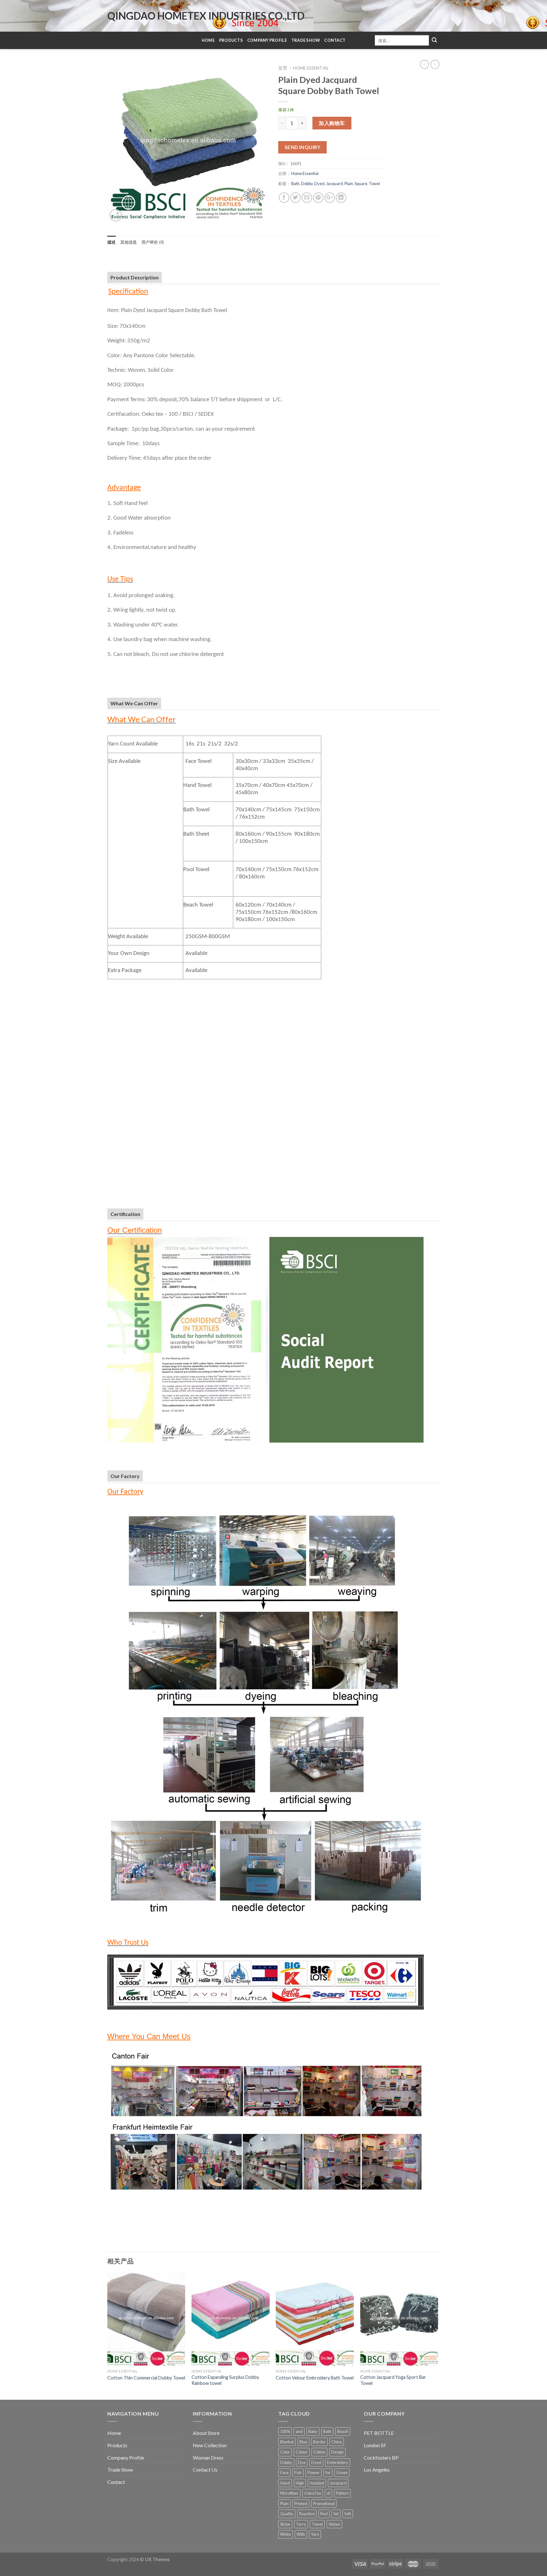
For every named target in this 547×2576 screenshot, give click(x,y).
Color (285, 2452)
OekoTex (313, 2493)
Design (337, 2452)
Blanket (287, 2442)
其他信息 (129, 242)
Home (208, 40)
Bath (295, 184)
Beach (343, 2431)
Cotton (319, 2452)
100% (285, 2431)
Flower (314, 2473)
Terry (301, 2524)
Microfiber (289, 2493)
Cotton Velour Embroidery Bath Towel (315, 2378)
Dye (302, 2462)
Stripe (285, 2524)
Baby (313, 2431)
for (328, 2473)
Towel (374, 184)
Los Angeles (377, 2470)
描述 (112, 242)
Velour (334, 2524)
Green (342, 2473)
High (300, 2483)
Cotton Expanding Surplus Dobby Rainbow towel (225, 2380)
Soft (348, 2514)
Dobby (307, 184)
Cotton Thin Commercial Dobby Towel (146, 2378)
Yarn (315, 2534)
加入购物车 (332, 123)
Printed (301, 2504)
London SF (375, 2445)
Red (324, 2514)
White (286, 2534)
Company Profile (267, 40)
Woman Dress (208, 2457)
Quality (287, 2514)
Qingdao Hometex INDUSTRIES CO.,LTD (206, 16)
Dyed (319, 184)
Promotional (324, 2504)
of (328, 2493)
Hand (285, 2483)
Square (361, 184)
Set (336, 2514)
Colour (302, 2452)
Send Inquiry (303, 147)
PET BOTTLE (379, 2433)
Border (319, 2442)
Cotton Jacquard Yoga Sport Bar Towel (393, 2380)
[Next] (438, 2336)
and (299, 2431)
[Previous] (108, 2336)
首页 (283, 68)
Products (231, 40)
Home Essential (311, 68)
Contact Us (205, 2470)
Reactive (307, 2514)
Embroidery (338, 2462)
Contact (335, 40)
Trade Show (306, 40)
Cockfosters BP (381, 2457)
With (301, 2534)
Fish (298, 2473)
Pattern (342, 2493)
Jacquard (334, 184)
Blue (303, 2442)
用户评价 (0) (153, 242)
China (337, 2442)
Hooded (317, 2483)
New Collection (210, 2445)
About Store (206, 2433)
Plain (349, 184)
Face (284, 2473)
